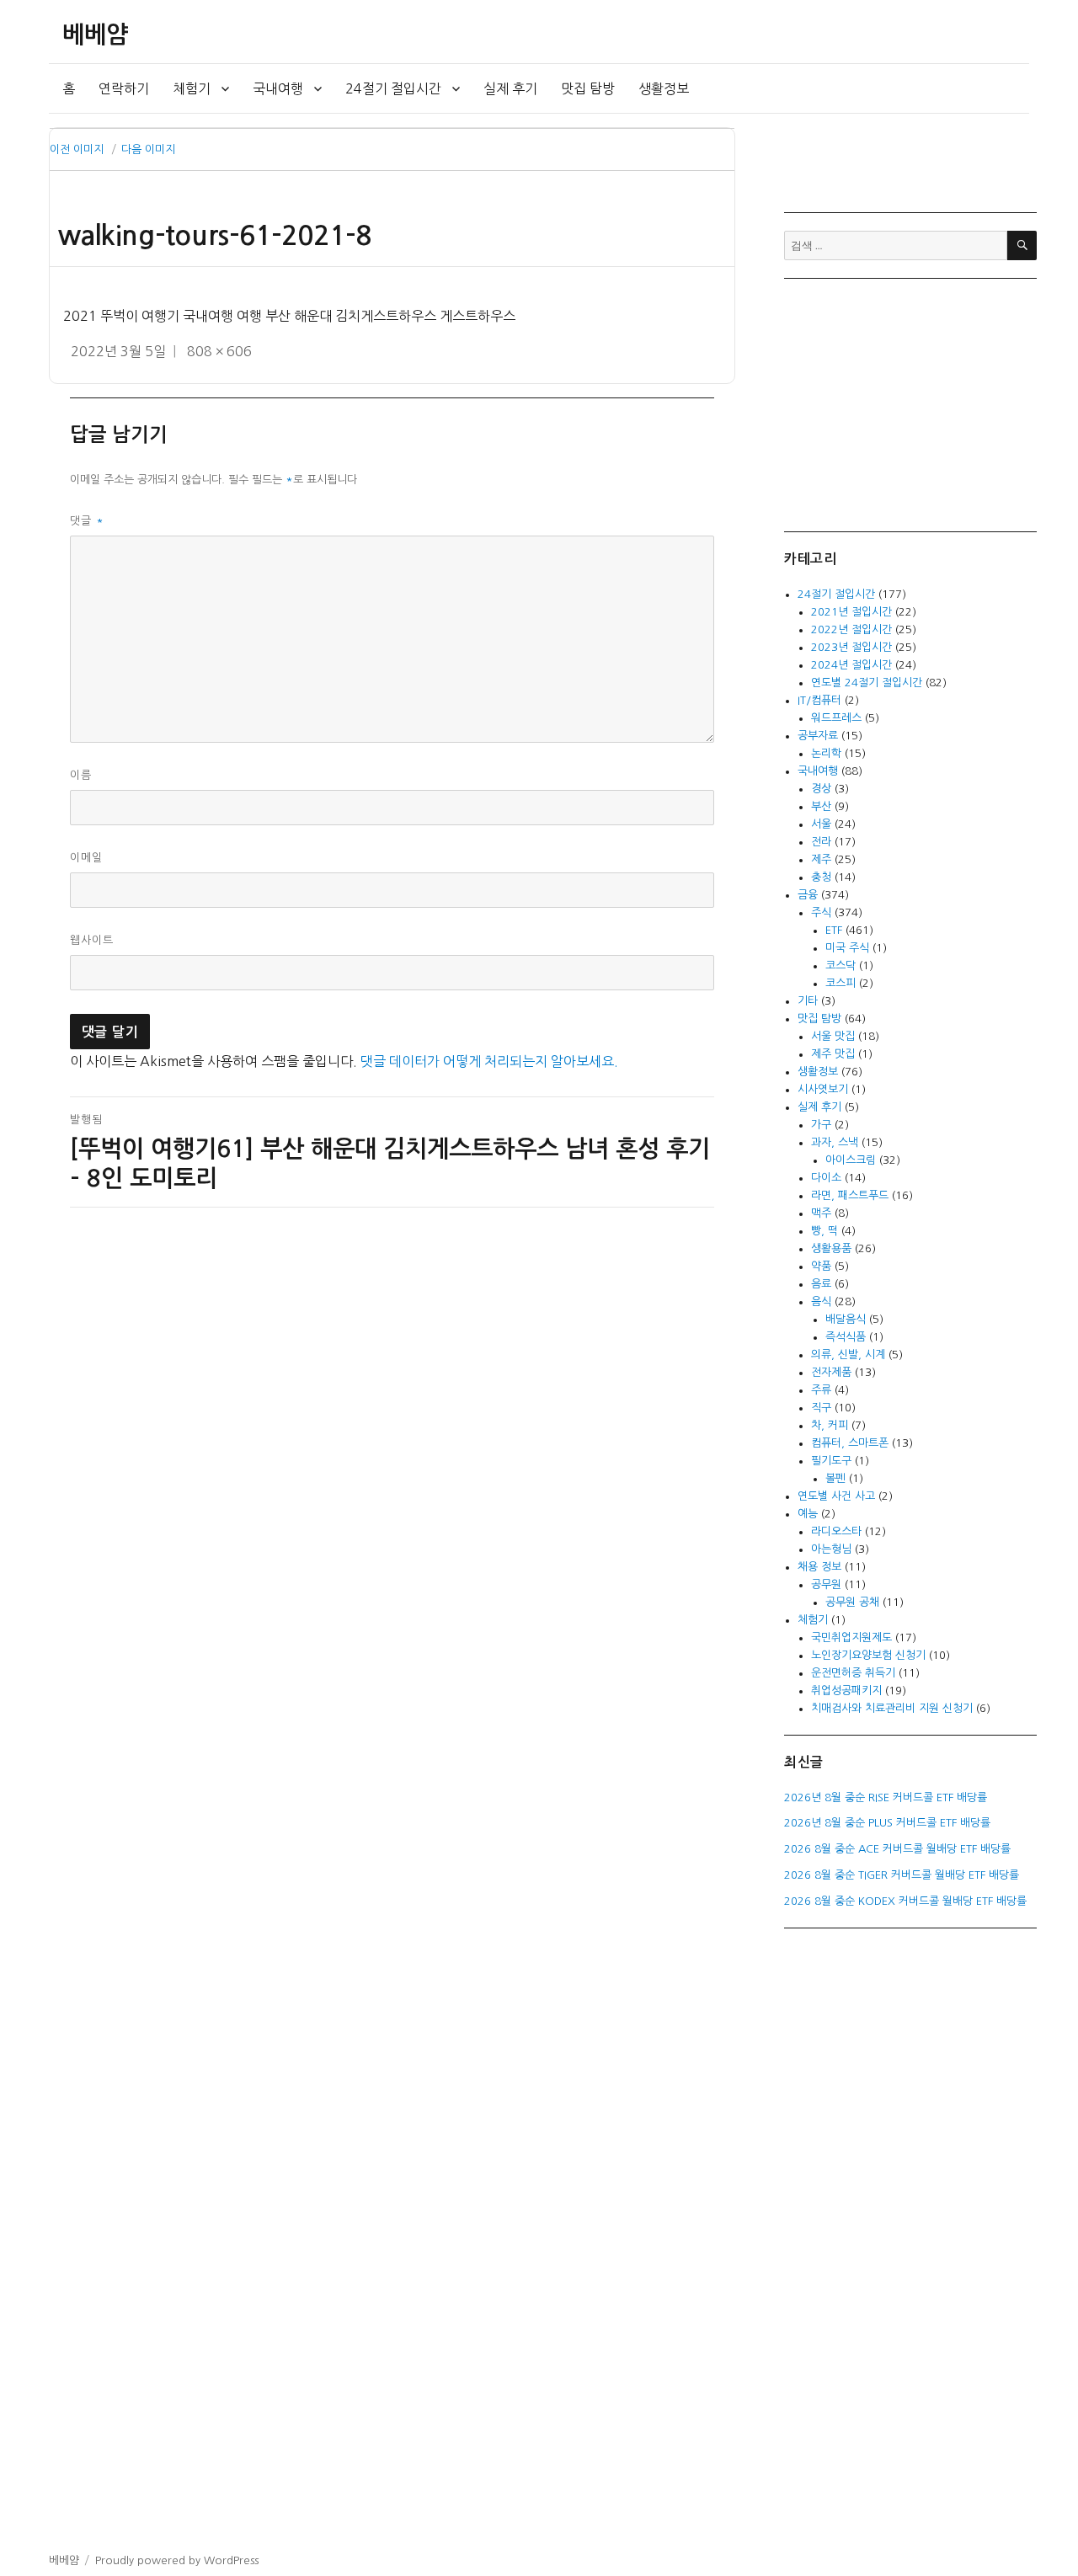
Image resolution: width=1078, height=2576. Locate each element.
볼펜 (835, 1478)
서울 (821, 824)
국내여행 (278, 88)
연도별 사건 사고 (836, 1496)
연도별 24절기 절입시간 (867, 683)
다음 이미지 (148, 149)
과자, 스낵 (835, 1142)
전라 (821, 842)
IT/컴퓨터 (819, 700)
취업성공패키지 (846, 1691)
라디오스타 (836, 1531)
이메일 (86, 858)
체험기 (192, 88)
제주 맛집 (833, 1054)
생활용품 (831, 1248)
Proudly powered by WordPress (177, 2560)
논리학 (826, 753)
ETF (834, 930)
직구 (821, 1408)
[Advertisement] (913, 403)
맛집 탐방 (588, 88)
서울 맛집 (833, 1036)
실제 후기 (510, 88)
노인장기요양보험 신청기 (868, 1655)
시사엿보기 (823, 1089)
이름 (81, 775)
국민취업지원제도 (851, 1637)
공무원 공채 (852, 1602)
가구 (821, 1125)
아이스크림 (851, 1160)
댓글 (87, 521)
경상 (821, 789)
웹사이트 (92, 940)
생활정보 (664, 88)
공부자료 (818, 736)
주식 (821, 912)
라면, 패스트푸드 (850, 1195)
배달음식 (846, 1319)
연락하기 (124, 88)
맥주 (821, 1213)
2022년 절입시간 (851, 629)
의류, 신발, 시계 (848, 1355)
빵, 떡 (825, 1231)
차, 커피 (830, 1425)
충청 (821, 877)
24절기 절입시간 (393, 88)
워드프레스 (836, 718)
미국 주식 (847, 948)
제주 (821, 859)
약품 (821, 1266)
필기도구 (831, 1461)
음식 (821, 1301)
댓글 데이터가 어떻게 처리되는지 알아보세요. (489, 1061)
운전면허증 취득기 (853, 1673)
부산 (821, 806)
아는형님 (831, 1549)
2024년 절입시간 (851, 665)
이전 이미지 (77, 149)
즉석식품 (846, 1337)
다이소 (826, 1178)
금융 (808, 895)
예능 (808, 1514)
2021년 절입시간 (851, 612)
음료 (821, 1284)
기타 (808, 1001)
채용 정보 (819, 1567)
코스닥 (841, 965)
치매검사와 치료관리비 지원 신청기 (892, 1708)
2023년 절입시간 (851, 647)
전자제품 (831, 1372)
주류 (821, 1390)
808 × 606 (219, 351)
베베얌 (95, 35)
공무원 (826, 1584)
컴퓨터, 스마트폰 (850, 1443)
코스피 (841, 983)
